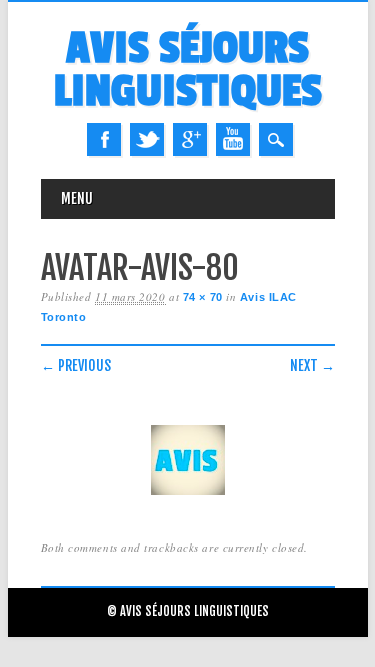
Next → (312, 365)
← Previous (76, 365)
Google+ (190, 139)
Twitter (147, 139)
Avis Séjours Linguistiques (188, 70)
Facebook (104, 139)
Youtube (233, 139)
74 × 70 (203, 297)
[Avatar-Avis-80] (188, 495)
